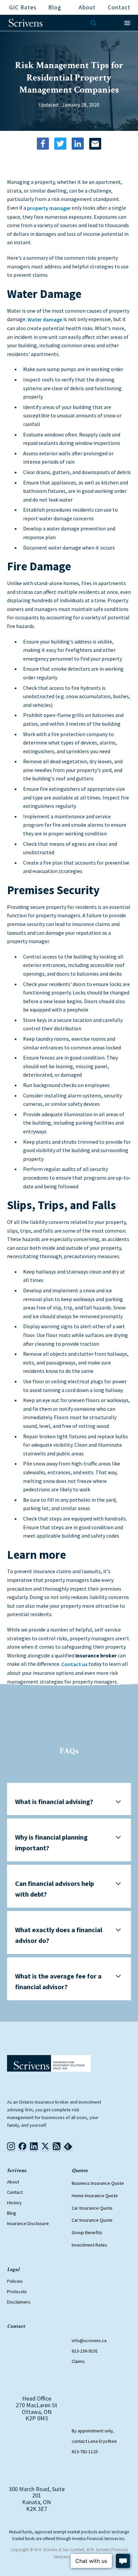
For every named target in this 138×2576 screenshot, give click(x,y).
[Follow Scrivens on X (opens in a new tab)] (45, 2146)
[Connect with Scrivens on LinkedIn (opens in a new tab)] (34, 2146)
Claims (78, 2361)
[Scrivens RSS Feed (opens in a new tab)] (68, 2146)
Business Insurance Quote (98, 2183)
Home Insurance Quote (95, 2196)
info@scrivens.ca (89, 2340)
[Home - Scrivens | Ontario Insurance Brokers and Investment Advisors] (49, 2063)
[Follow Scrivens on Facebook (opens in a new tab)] (22, 2146)
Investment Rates (89, 2245)
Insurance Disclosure (28, 2223)
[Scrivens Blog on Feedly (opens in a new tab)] (57, 2146)
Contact (15, 2192)
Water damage (45, 319)
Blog (12, 2213)
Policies (15, 2281)
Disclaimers (19, 2302)
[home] (26, 23)
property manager (49, 208)
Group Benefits (87, 2232)
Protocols (17, 2291)
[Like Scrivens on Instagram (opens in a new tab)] (11, 2146)
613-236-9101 (85, 2351)
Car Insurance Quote (92, 2208)
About (13, 2182)
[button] (127, 23)
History (14, 2203)
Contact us (74, 1664)
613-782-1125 (85, 2452)
